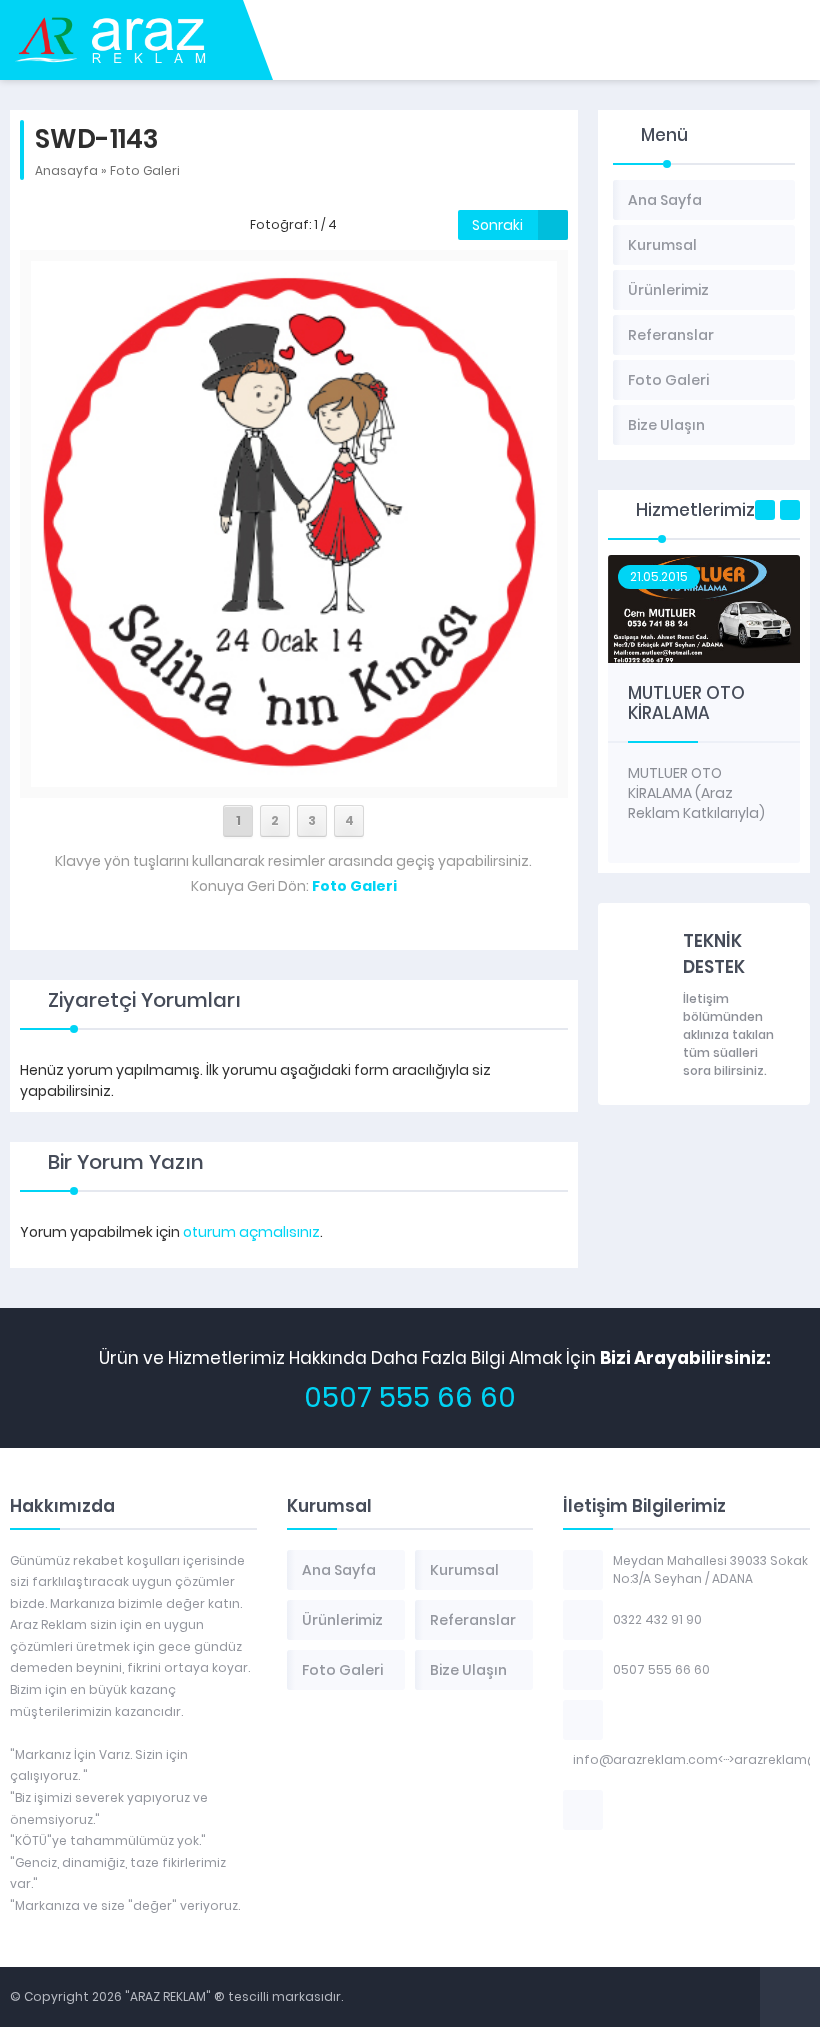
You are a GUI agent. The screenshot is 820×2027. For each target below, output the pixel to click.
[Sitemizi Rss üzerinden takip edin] (777, 1810)
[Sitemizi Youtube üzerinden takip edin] (725, 1810)
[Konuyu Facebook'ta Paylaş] (281, 932)
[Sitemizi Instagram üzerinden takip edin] (673, 1810)
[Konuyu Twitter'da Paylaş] (307, 932)
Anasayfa (66, 170)
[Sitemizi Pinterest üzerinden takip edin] (751, 1810)
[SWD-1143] (294, 776)
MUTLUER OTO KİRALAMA (686, 703)
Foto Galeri (145, 170)
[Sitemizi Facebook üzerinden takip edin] (621, 1810)
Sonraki (497, 225)
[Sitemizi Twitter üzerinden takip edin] (647, 1810)
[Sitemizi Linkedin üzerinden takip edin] (699, 1810)
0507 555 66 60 (410, 1397)
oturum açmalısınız (251, 1232)
